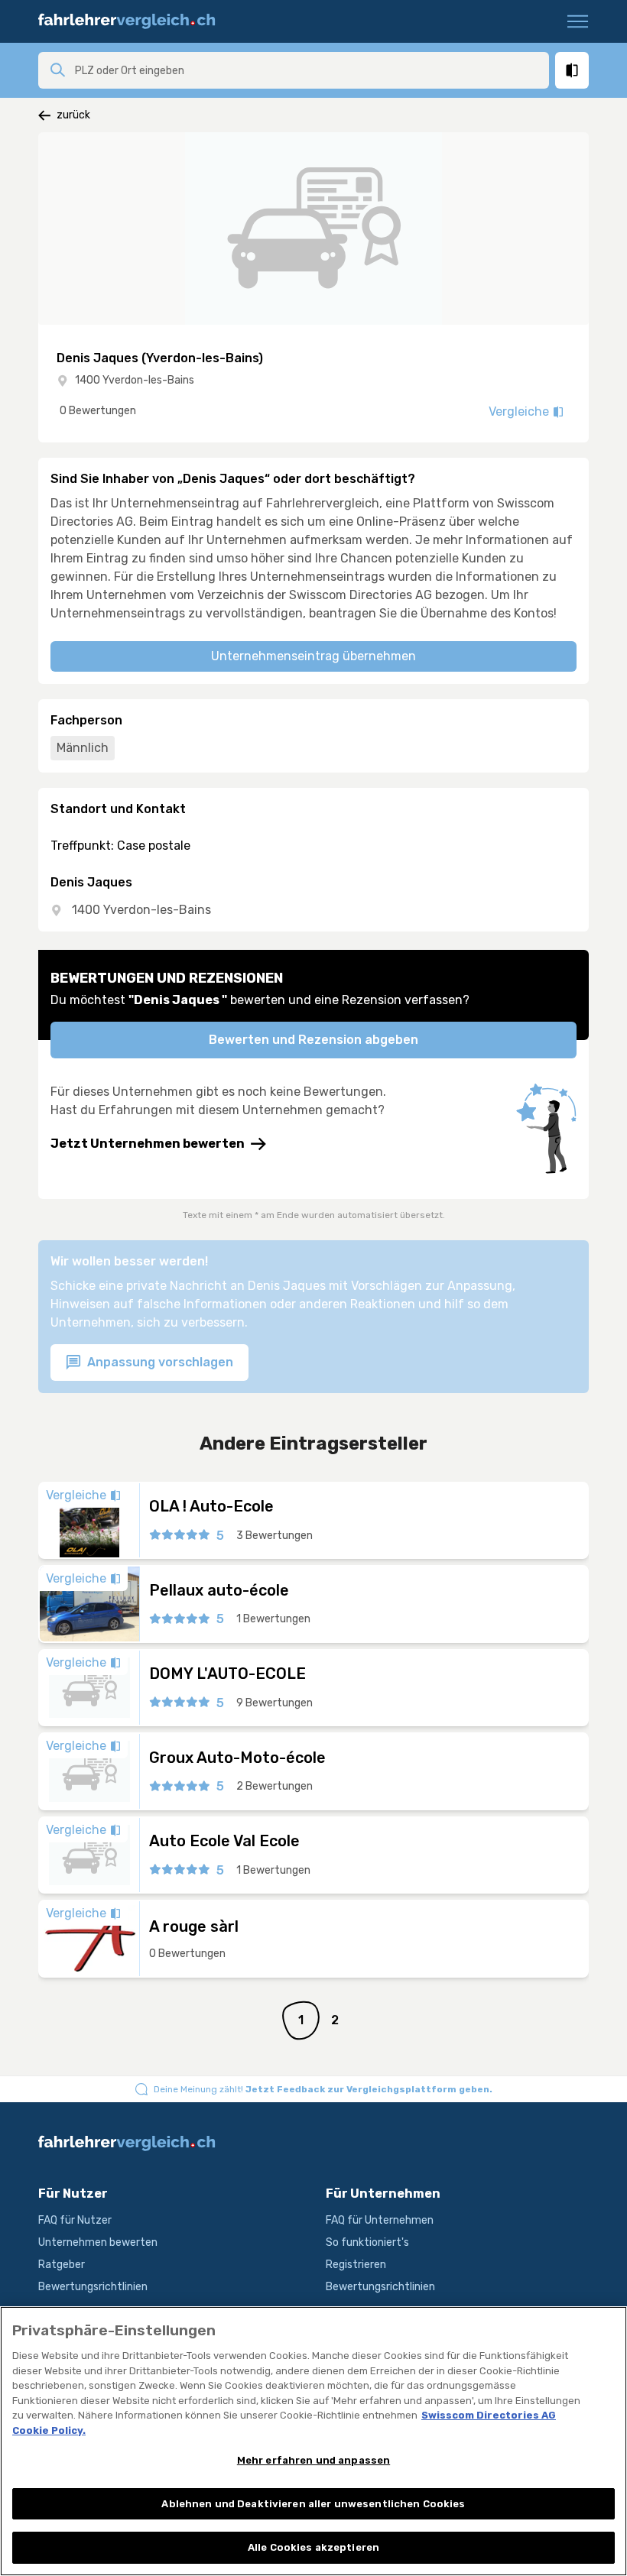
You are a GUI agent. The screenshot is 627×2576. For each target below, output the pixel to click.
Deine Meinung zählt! (323, 2089)
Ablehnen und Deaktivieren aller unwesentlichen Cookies (313, 2504)
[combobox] (307, 70)
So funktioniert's (367, 2242)
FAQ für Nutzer (75, 2220)
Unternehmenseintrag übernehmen (313, 656)
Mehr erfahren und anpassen (313, 2460)
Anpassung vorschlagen (159, 1362)
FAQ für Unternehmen (380, 2220)
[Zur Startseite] (133, 21)
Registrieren (356, 2265)
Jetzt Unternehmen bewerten (148, 1144)
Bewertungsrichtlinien (93, 2287)
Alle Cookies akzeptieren (313, 2547)
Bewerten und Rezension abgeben (313, 1040)
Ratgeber (62, 2265)
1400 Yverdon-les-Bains (135, 380)
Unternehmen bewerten (98, 2242)
